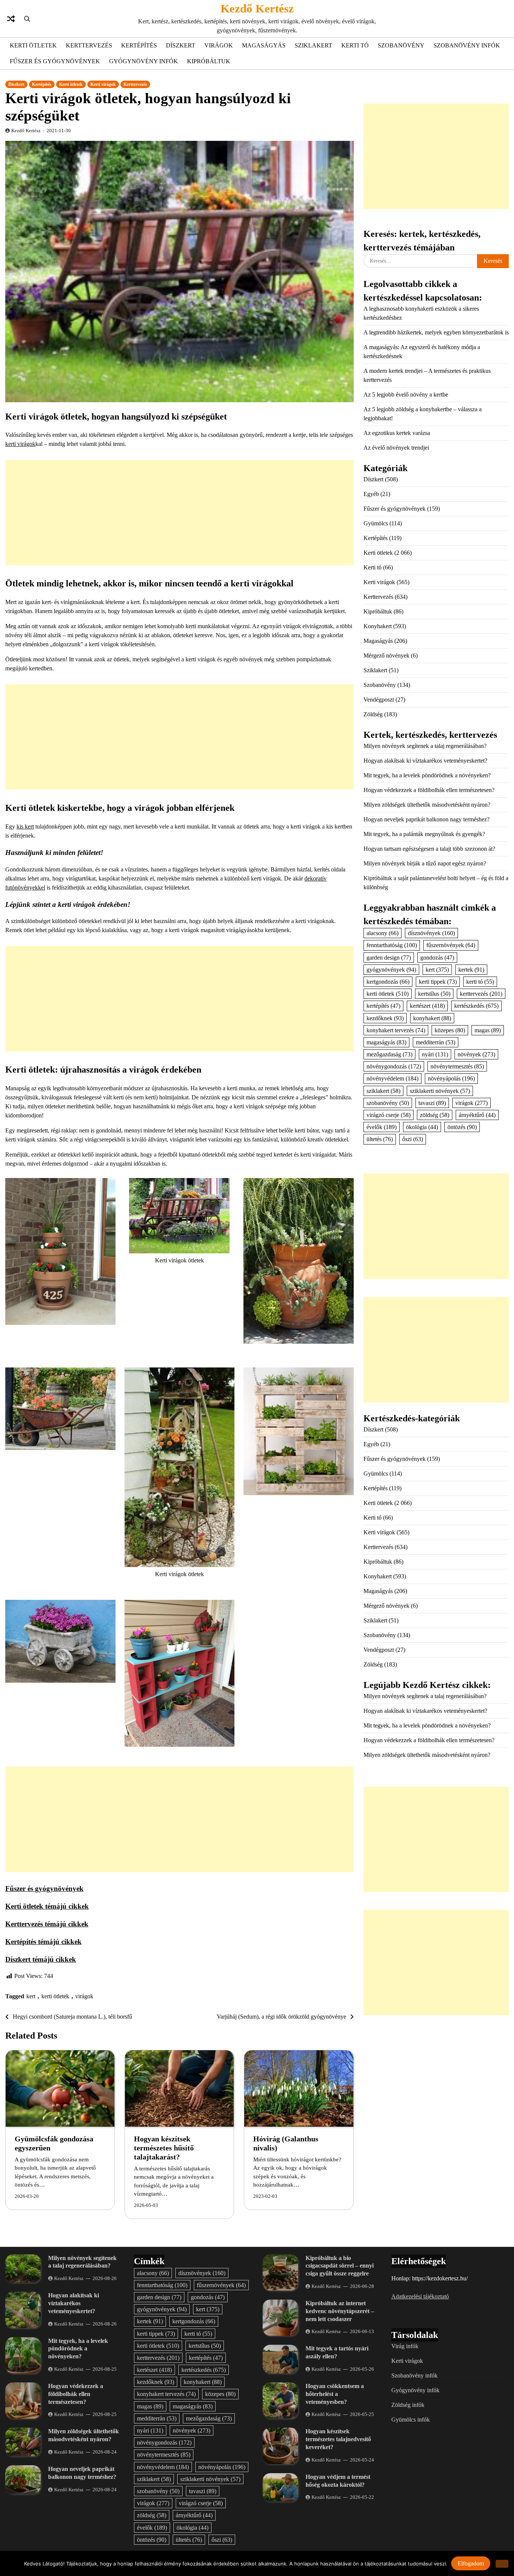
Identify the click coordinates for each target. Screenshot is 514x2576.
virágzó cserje (389, 1115)
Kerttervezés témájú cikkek (47, 1924)
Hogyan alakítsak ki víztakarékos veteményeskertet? (425, 761)
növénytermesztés (457, 1066)
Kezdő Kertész (257, 8)
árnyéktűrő (477, 1115)
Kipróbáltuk (209, 61)
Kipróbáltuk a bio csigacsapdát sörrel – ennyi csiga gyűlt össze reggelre (340, 2266)
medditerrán (436, 1042)
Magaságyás (264, 45)
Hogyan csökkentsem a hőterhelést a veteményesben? (335, 2394)
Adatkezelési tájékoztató (420, 2296)
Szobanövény (401, 45)
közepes (450, 1030)
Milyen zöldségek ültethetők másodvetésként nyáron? (427, 805)
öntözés (462, 1127)
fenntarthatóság (392, 945)
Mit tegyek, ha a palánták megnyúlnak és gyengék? (424, 834)
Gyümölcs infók (411, 2420)
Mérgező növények (386, 655)
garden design (389, 957)
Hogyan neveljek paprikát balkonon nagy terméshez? (427, 819)
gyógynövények (391, 969)
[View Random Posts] (11, 19)
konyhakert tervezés (396, 1030)
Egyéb (371, 494)
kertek (471, 969)
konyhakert (432, 1018)
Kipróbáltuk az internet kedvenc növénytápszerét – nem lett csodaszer (340, 2311)
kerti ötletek (55, 1996)
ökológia (422, 1127)
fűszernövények (451, 945)
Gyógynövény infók (144, 61)
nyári (435, 1054)
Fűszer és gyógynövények (55, 61)
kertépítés (383, 1006)
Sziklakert (313, 45)
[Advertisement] (179, 513)
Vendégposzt (379, 700)
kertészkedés (476, 1006)
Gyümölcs (376, 523)
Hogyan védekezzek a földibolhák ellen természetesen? (429, 790)
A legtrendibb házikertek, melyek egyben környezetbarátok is (436, 332)
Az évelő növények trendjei (396, 448)
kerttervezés (481, 994)
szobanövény (388, 1103)
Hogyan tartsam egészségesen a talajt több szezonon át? (429, 849)
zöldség (435, 1115)
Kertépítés (139, 45)
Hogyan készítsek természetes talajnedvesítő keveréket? (338, 2439)
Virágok (219, 45)
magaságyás (386, 1042)
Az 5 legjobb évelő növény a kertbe (406, 394)
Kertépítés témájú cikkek (43, 1942)
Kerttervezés (89, 45)
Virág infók (405, 2346)
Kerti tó (355, 45)
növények (476, 1054)
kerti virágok (20, 444)
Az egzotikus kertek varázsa (397, 433)
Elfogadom (471, 2563)
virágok (84, 1996)
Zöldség (373, 714)
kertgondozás (388, 982)
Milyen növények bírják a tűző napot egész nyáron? (425, 863)
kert (31, 1996)
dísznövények (431, 933)
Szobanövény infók (467, 45)
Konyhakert (378, 626)
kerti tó (480, 982)
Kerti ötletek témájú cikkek (47, 1906)
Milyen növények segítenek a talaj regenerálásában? (425, 746)
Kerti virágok (103, 84)
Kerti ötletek (33, 45)
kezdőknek (385, 1018)
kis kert (25, 826)
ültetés (380, 1139)
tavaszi (432, 1103)
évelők (382, 1127)
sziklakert (383, 1090)
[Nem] (502, 2563)
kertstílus (434, 994)
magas (488, 1030)
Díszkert (181, 45)
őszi (413, 1139)
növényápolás (451, 1078)
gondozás (437, 957)
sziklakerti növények (440, 1090)
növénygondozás (394, 1066)
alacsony (382, 933)
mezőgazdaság (389, 1054)
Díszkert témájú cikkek (41, 1959)
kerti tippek (438, 982)
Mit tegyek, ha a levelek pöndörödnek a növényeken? (427, 775)
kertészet (427, 1006)
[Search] (27, 19)
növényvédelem (392, 1078)
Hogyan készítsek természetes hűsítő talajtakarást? (164, 2148)
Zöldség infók (408, 2405)
